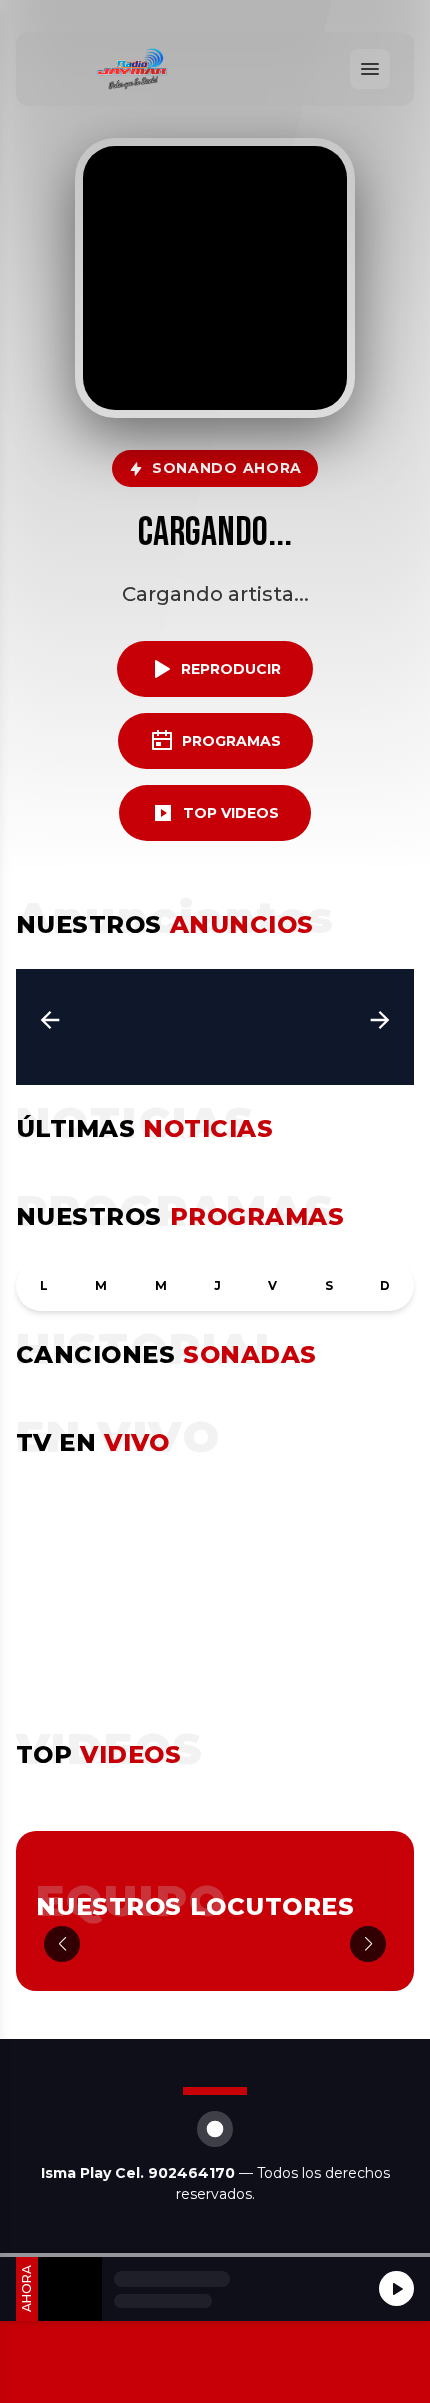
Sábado (329, 1285)
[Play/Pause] (396, 2288)
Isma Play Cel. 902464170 (140, 2173)
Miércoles (161, 1285)
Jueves (217, 1285)
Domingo (385, 1285)
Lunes (44, 1285)
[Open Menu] (370, 69)
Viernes (272, 1285)
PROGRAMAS (231, 741)
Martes (101, 1285)
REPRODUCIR (231, 669)
